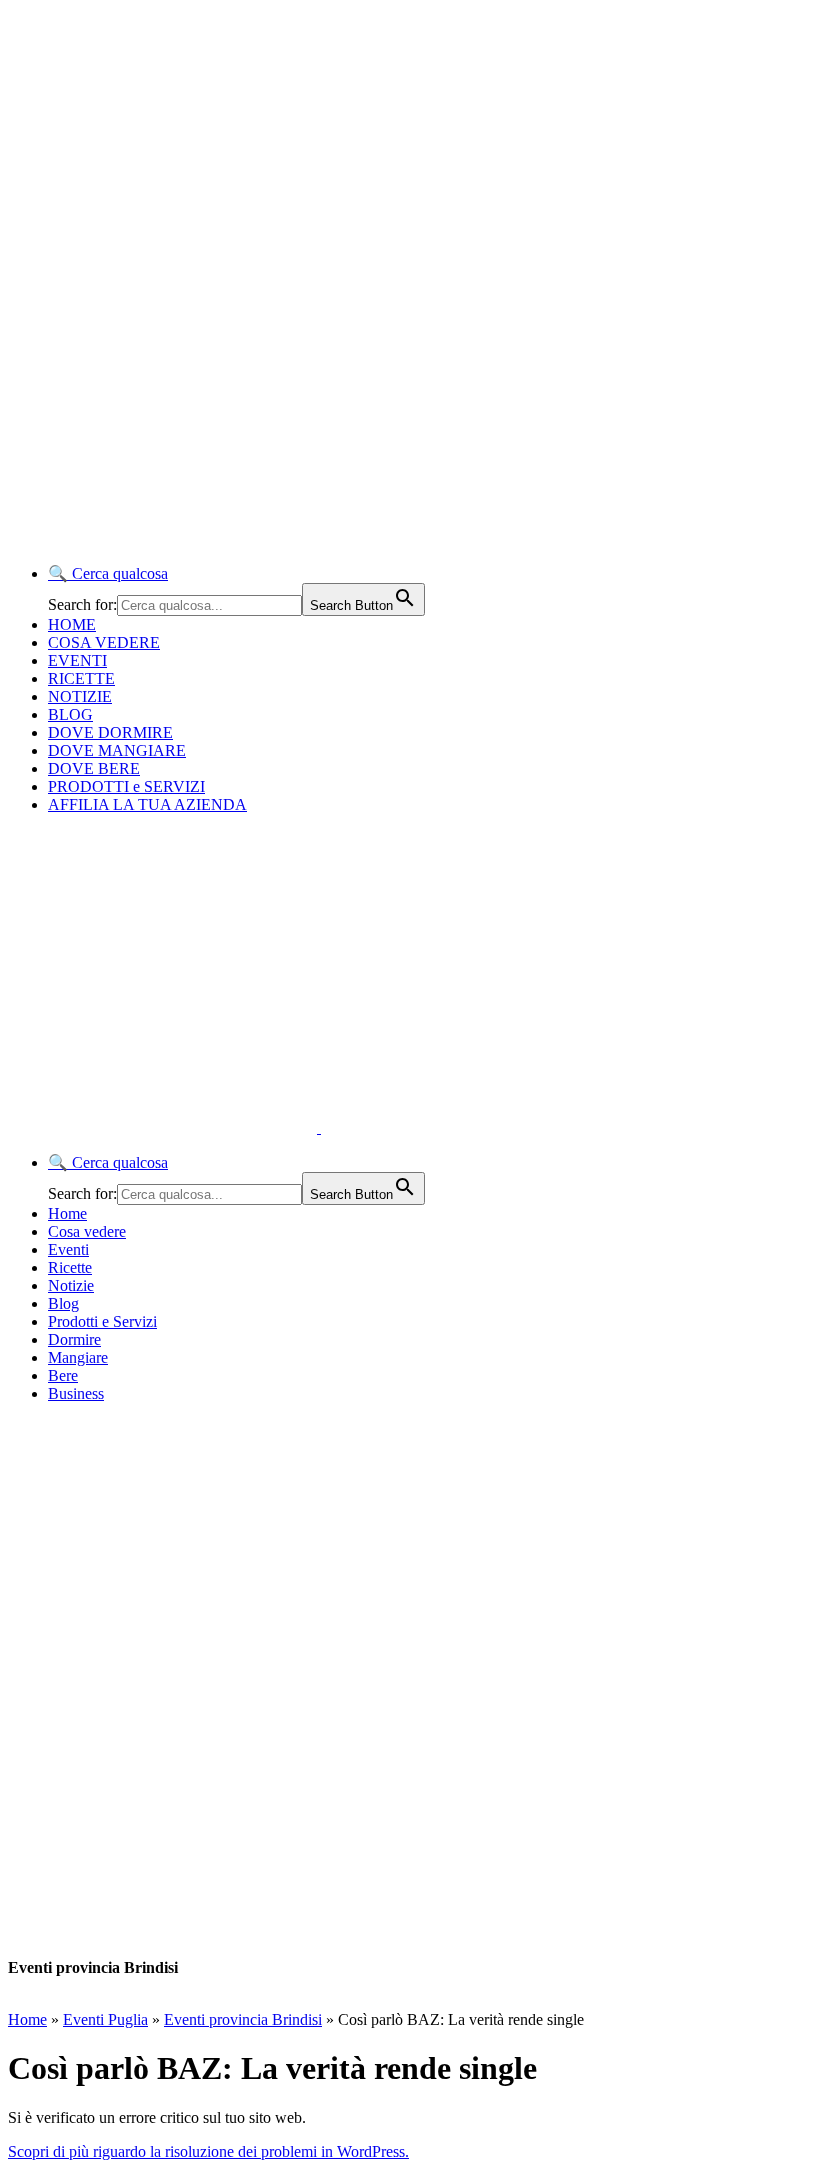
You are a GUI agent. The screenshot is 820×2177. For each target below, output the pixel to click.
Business (76, 1393)
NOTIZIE (80, 696)
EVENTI (77, 660)
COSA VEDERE (104, 642)
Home (67, 1213)
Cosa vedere (87, 1231)
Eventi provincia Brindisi (243, 2019)
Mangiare (78, 1357)
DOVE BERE (94, 768)
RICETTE (81, 678)
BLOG (70, 714)
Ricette (70, 1267)
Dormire (74, 1339)
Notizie (71, 1285)
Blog (63, 1303)
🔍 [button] (108, 573)
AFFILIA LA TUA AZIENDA (147, 804)
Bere (63, 1375)
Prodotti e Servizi (102, 1321)
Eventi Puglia (105, 2019)
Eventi (68, 1249)
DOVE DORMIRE (110, 732)
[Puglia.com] (364, 1127)
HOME (72, 624)
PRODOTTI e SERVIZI (126, 786)
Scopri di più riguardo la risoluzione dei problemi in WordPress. (208, 2151)
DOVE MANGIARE (117, 750)
